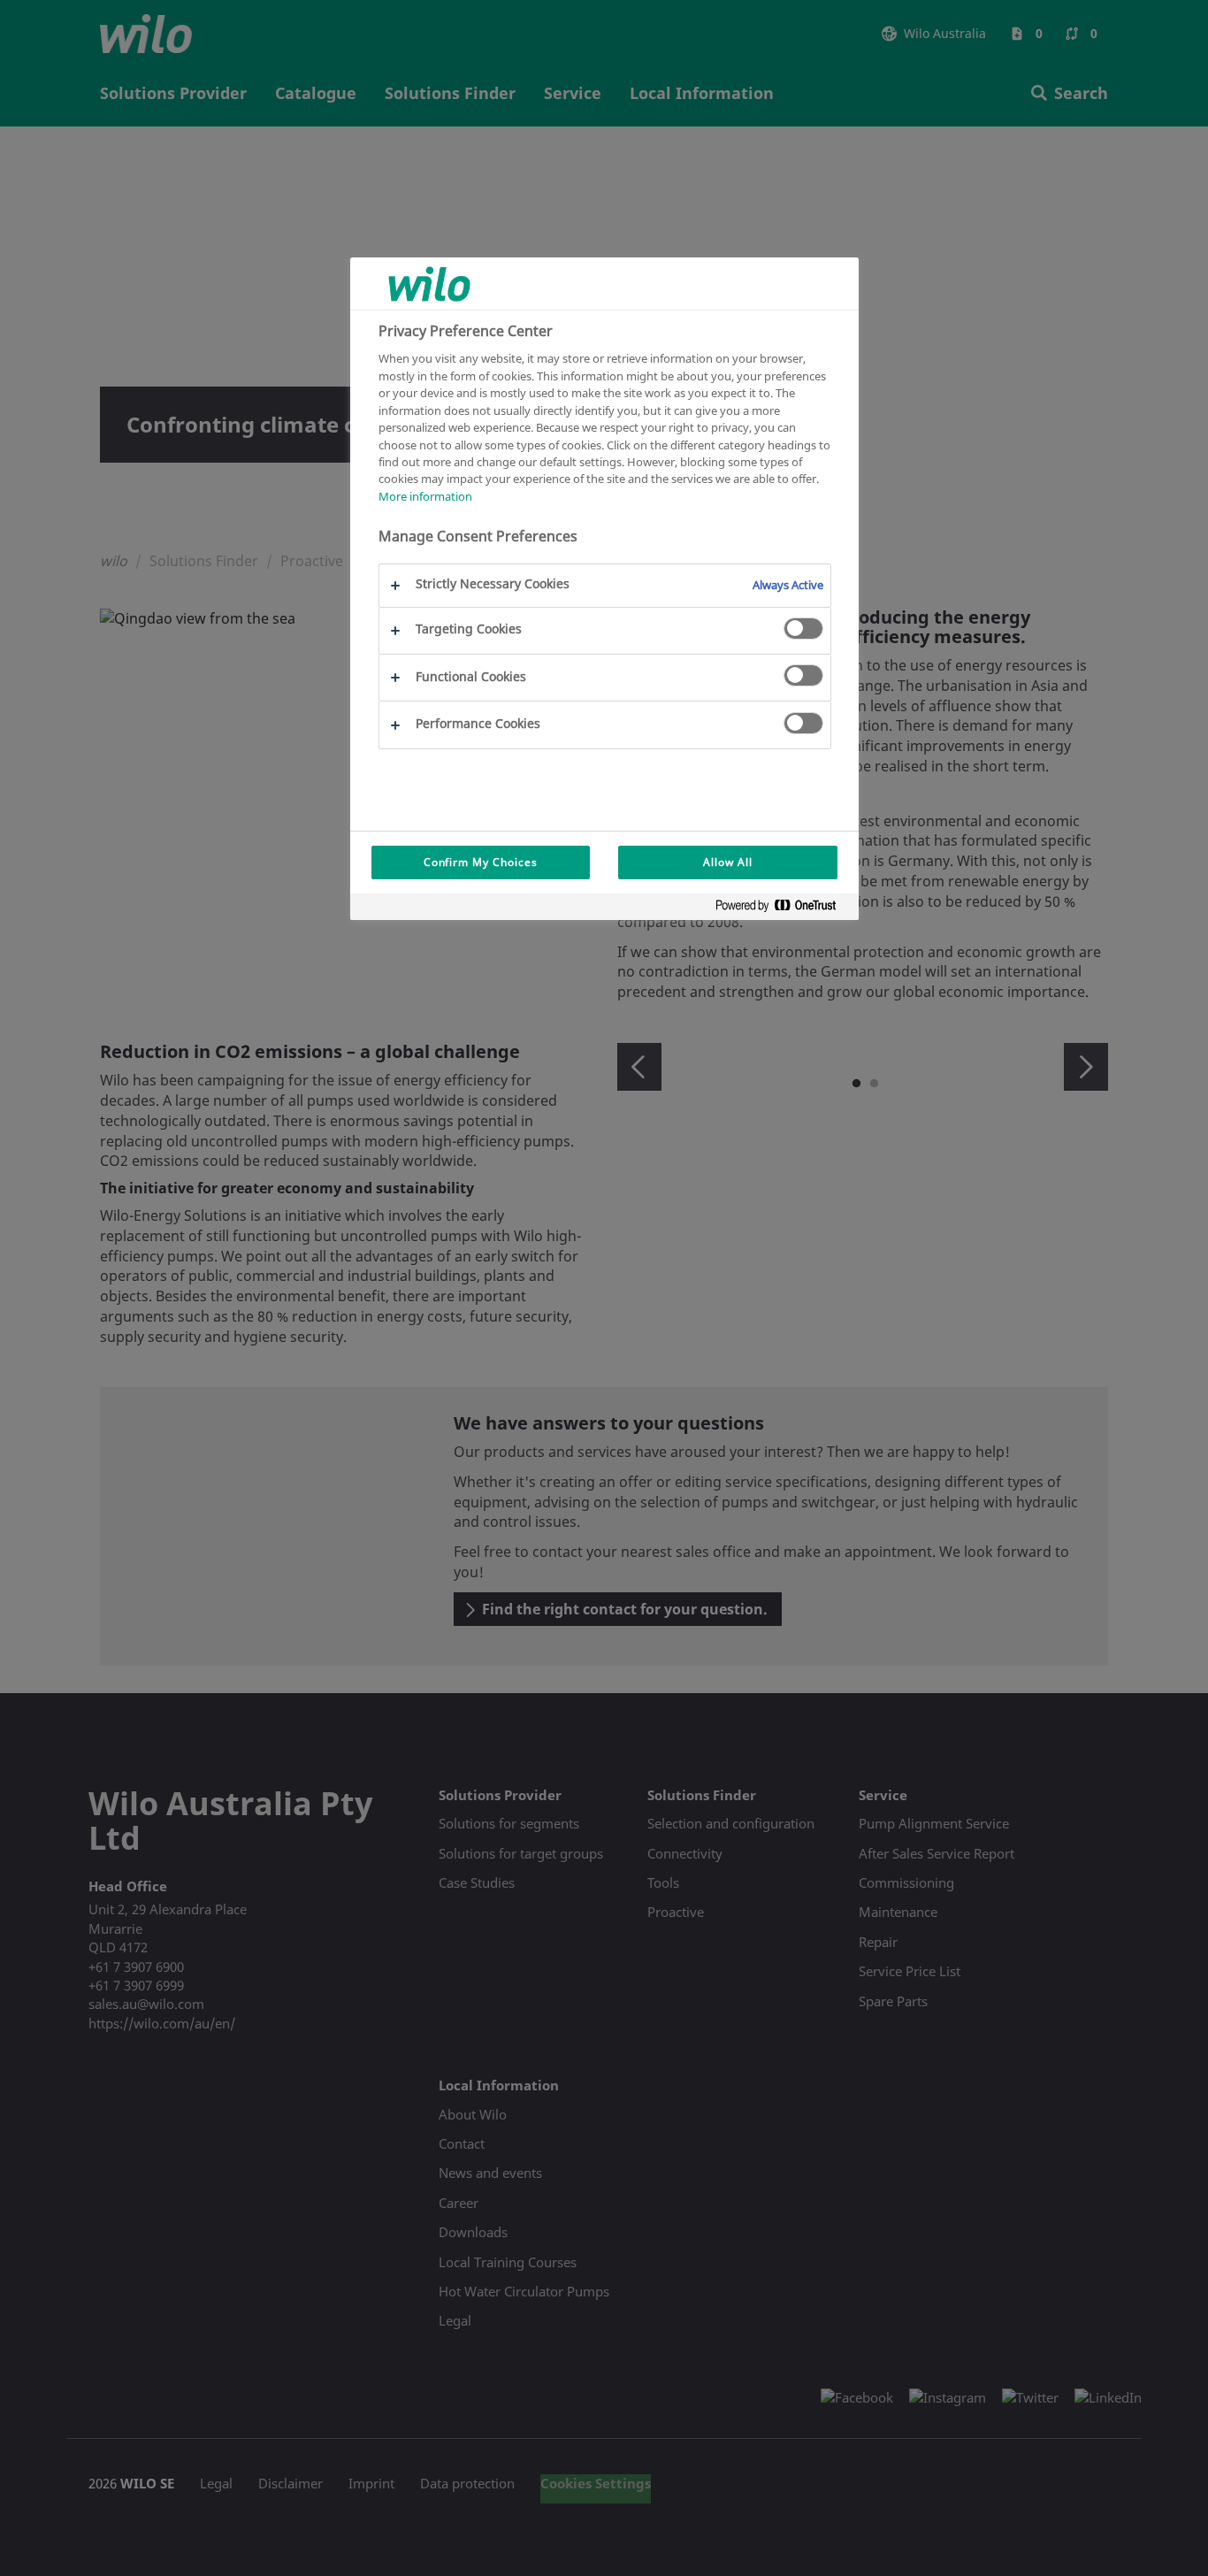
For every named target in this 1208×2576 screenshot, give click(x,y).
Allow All (728, 862)
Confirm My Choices (481, 862)
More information (425, 496)
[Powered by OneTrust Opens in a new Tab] (783, 909)
